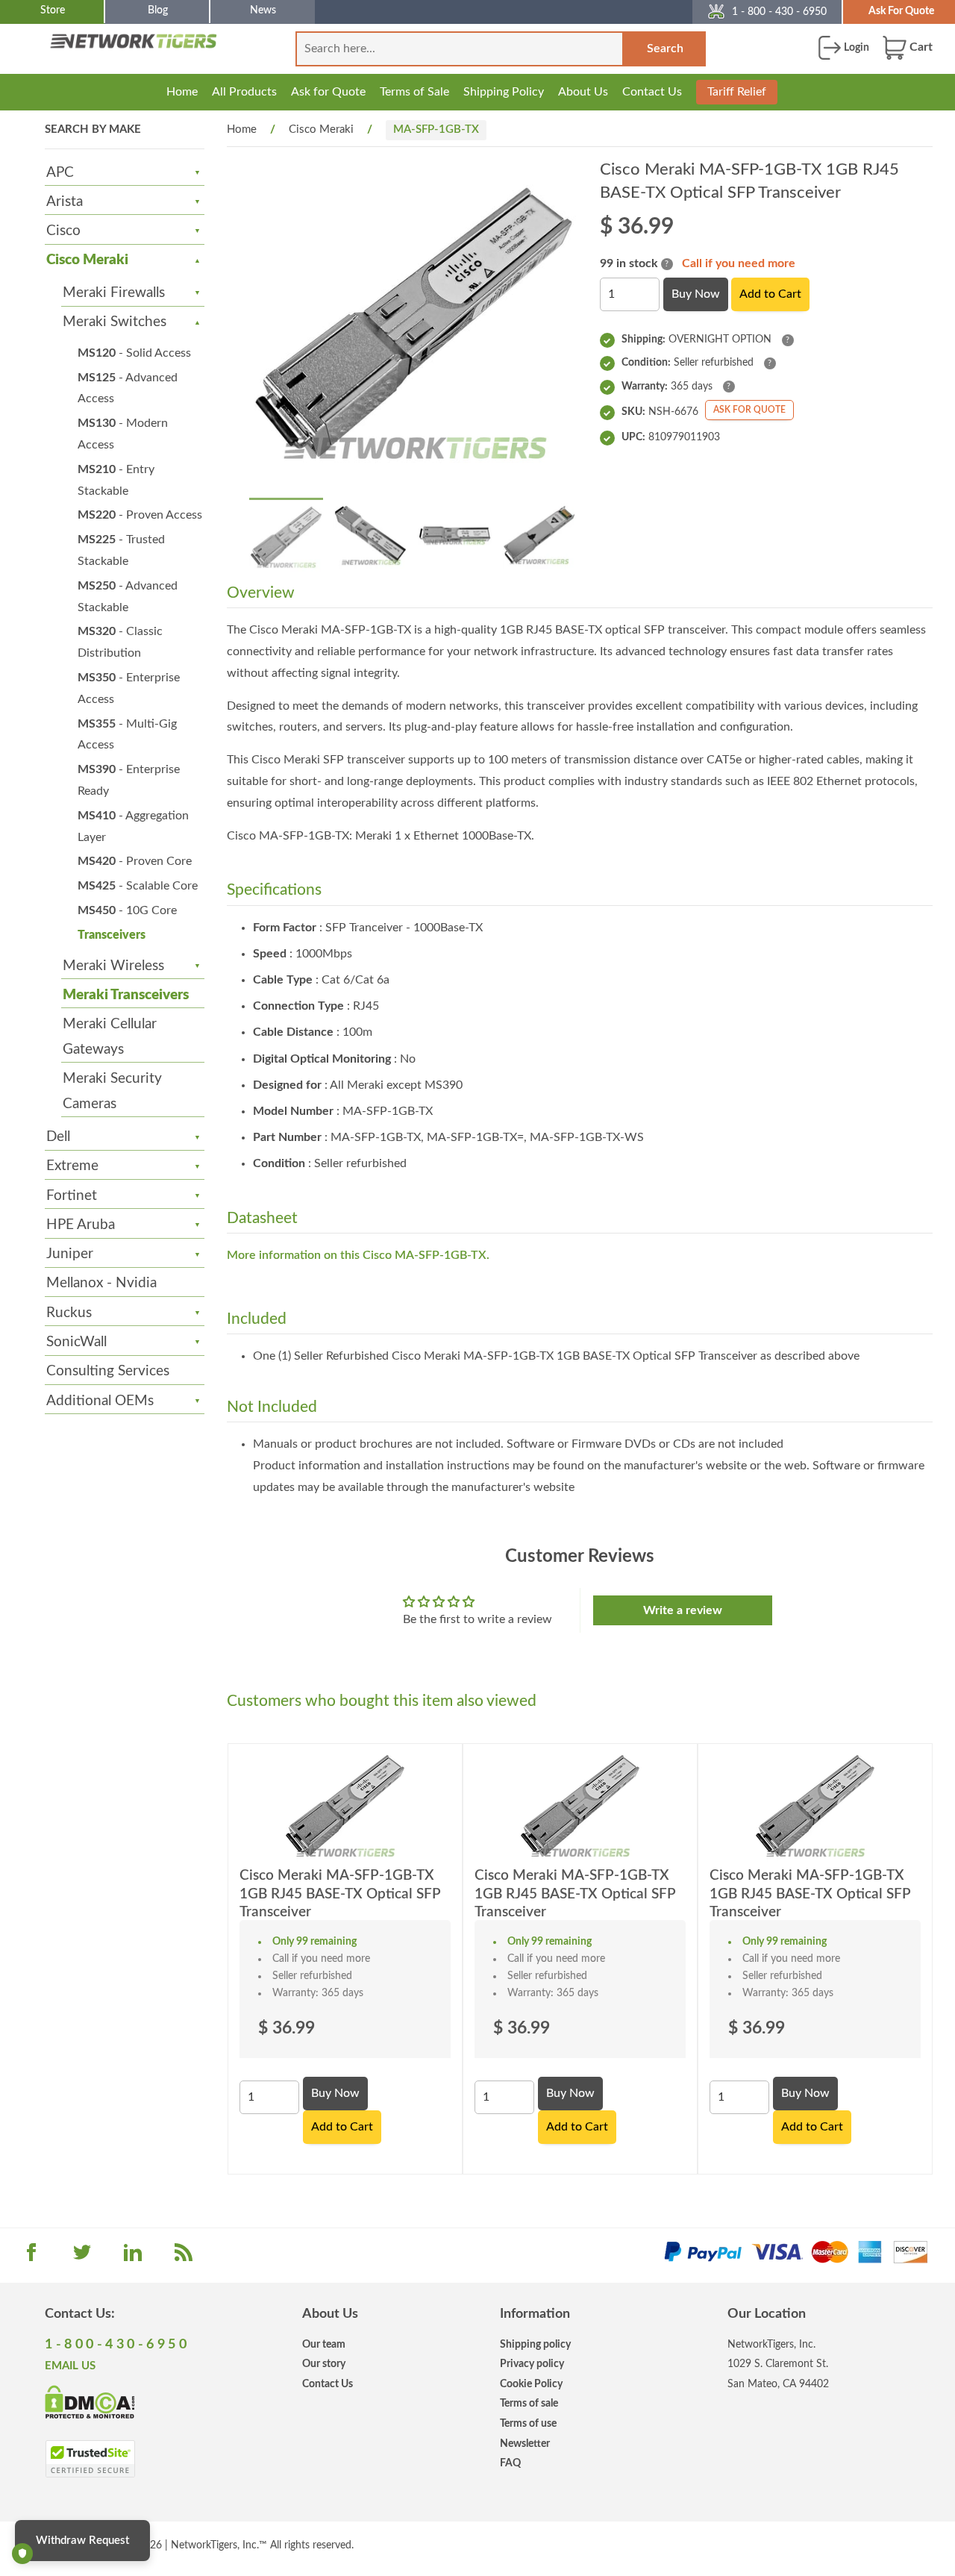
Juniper (70, 1254)
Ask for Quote (328, 92)
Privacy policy (532, 2364)
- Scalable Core (138, 886)
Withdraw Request (82, 2541)
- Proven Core (135, 861)
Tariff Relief (737, 92)
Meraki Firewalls (114, 293)
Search (665, 49)
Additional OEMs (100, 1401)
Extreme (72, 1166)
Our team (324, 2344)
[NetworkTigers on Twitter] (82, 2257)
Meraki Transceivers (126, 995)
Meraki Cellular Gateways (110, 1037)
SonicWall (76, 1342)
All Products (244, 92)
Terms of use (528, 2423)
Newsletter (525, 2444)
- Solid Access (134, 353)
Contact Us (652, 92)
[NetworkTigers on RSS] (184, 2257)
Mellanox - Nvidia (101, 1283)
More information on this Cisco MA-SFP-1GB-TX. (358, 1255)
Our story (324, 2364)
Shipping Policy (504, 92)
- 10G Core (127, 910)
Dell (58, 1137)
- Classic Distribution (120, 642)
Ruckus (69, 1313)
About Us (583, 92)
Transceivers (112, 935)
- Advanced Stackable (128, 597)
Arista (65, 202)
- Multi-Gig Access (127, 735)
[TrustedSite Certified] (90, 2459)
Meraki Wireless (113, 966)
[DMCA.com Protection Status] (90, 2401)
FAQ (510, 2463)
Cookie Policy (531, 2384)
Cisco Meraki (87, 260)
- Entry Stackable (116, 480)
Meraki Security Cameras (112, 1091)
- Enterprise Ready (129, 780)
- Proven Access (140, 515)
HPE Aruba (81, 1225)
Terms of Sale (414, 92)
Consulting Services (108, 1371)
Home (182, 92)
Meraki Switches (115, 322)
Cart (920, 47)
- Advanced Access (128, 388)
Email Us (70, 2366)
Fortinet (72, 1196)
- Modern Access (123, 434)
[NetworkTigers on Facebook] (31, 2257)
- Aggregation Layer (133, 826)
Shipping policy (535, 2344)
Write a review (683, 1610)
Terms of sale (529, 2403)
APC (60, 173)
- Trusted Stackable (121, 550)
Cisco (63, 231)
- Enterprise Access (129, 688)
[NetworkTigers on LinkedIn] (133, 2257)
